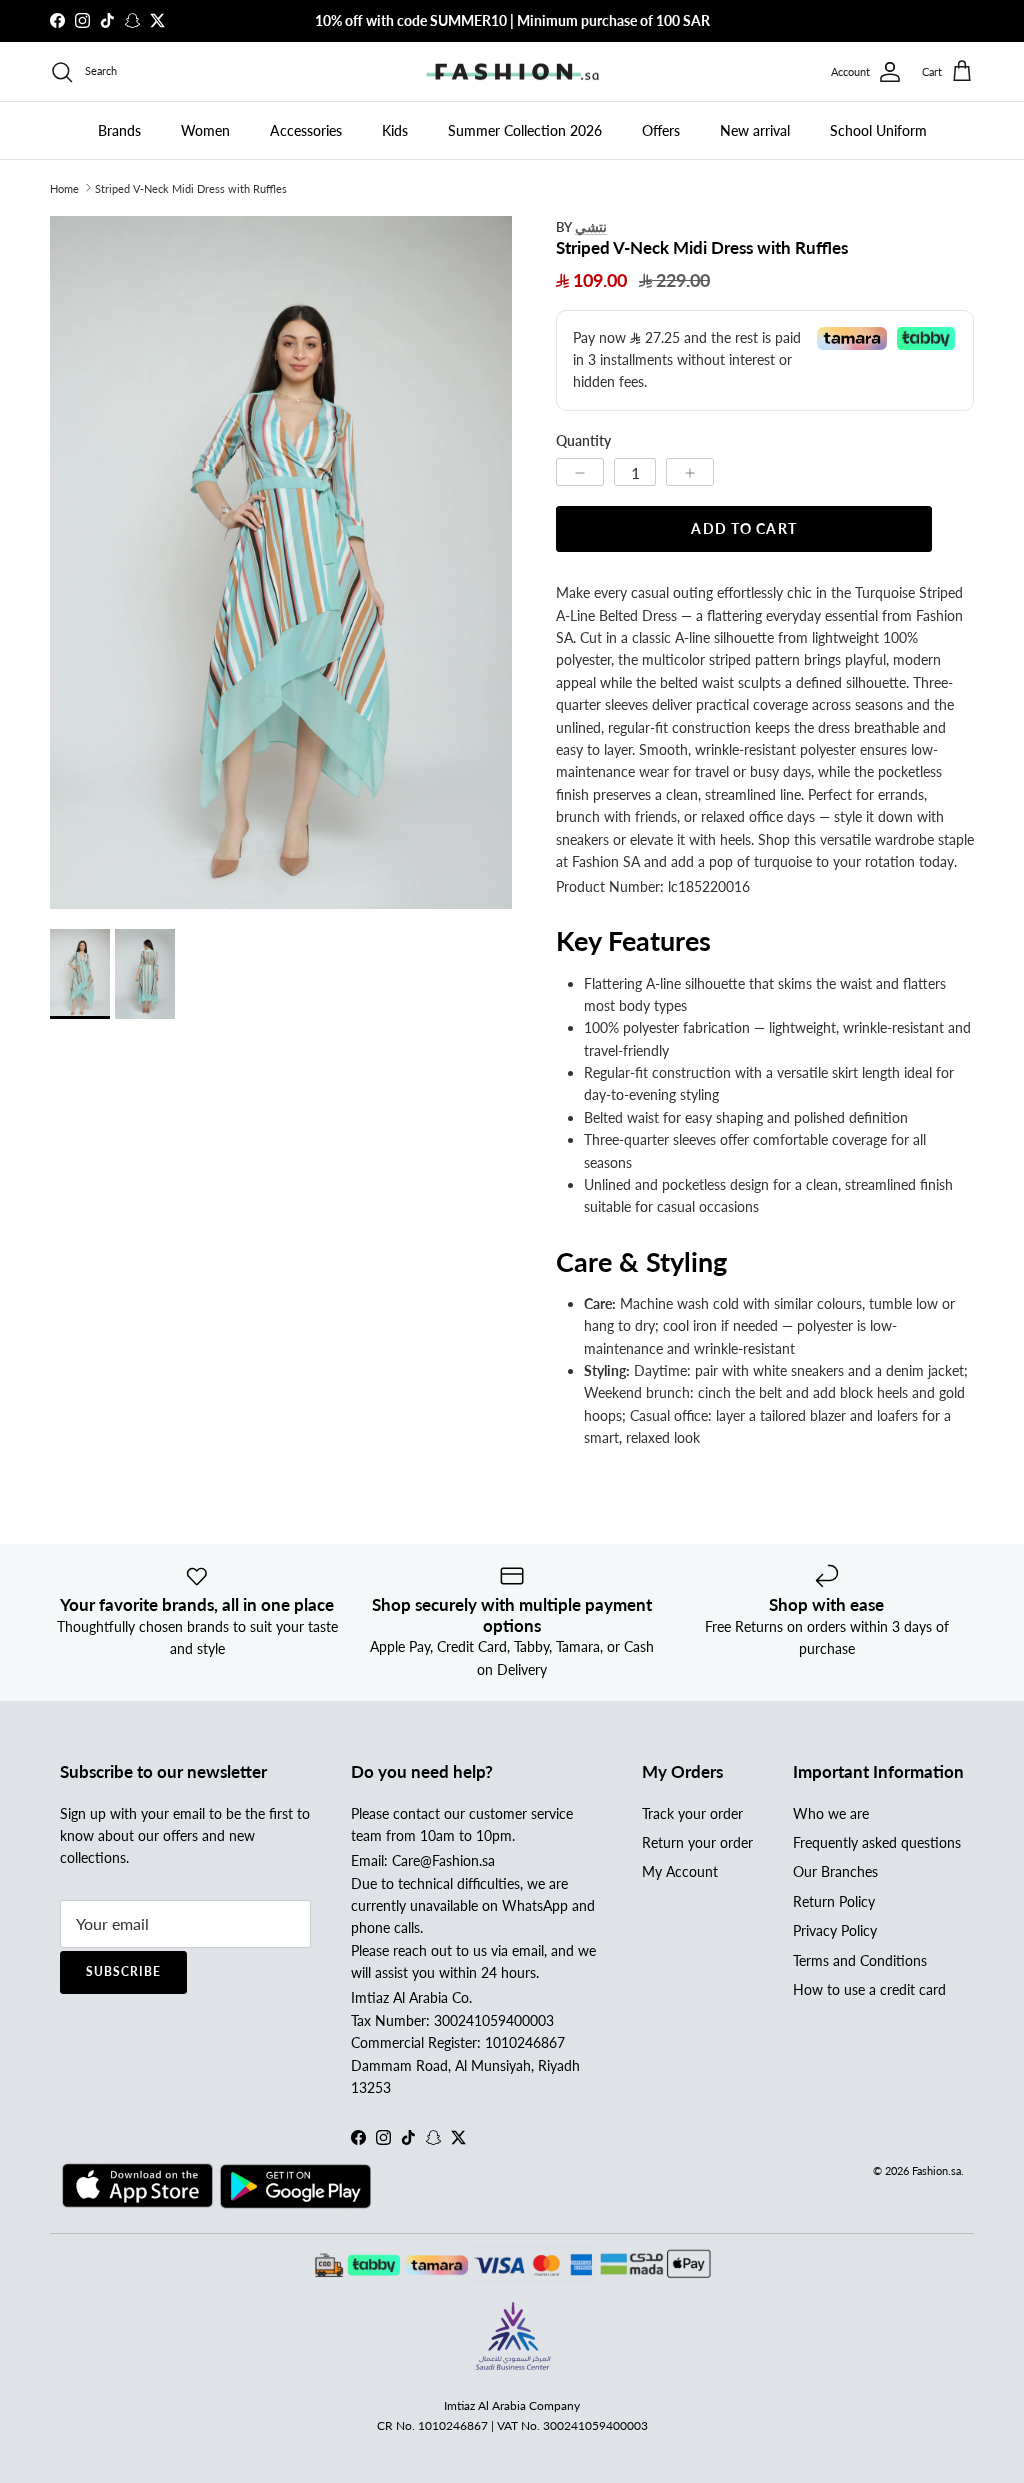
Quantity (583, 440)
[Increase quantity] (690, 472)
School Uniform (878, 130)
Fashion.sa (936, 2170)
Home (64, 187)
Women (205, 130)
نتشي (591, 226)
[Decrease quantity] (580, 472)
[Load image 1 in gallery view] (281, 562)
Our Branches (835, 1871)
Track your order (692, 1813)
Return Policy (834, 1901)
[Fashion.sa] (512, 72)
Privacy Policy (835, 1930)
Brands (119, 130)
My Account (680, 1871)
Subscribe (123, 1971)
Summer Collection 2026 (525, 130)
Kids (395, 130)
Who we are (831, 1813)
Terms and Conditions (860, 1960)
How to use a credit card (869, 1989)
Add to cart (743, 528)
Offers (661, 130)
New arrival (755, 130)
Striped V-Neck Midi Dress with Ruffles (191, 187)
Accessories (306, 130)
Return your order (697, 1842)
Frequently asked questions (877, 1842)
